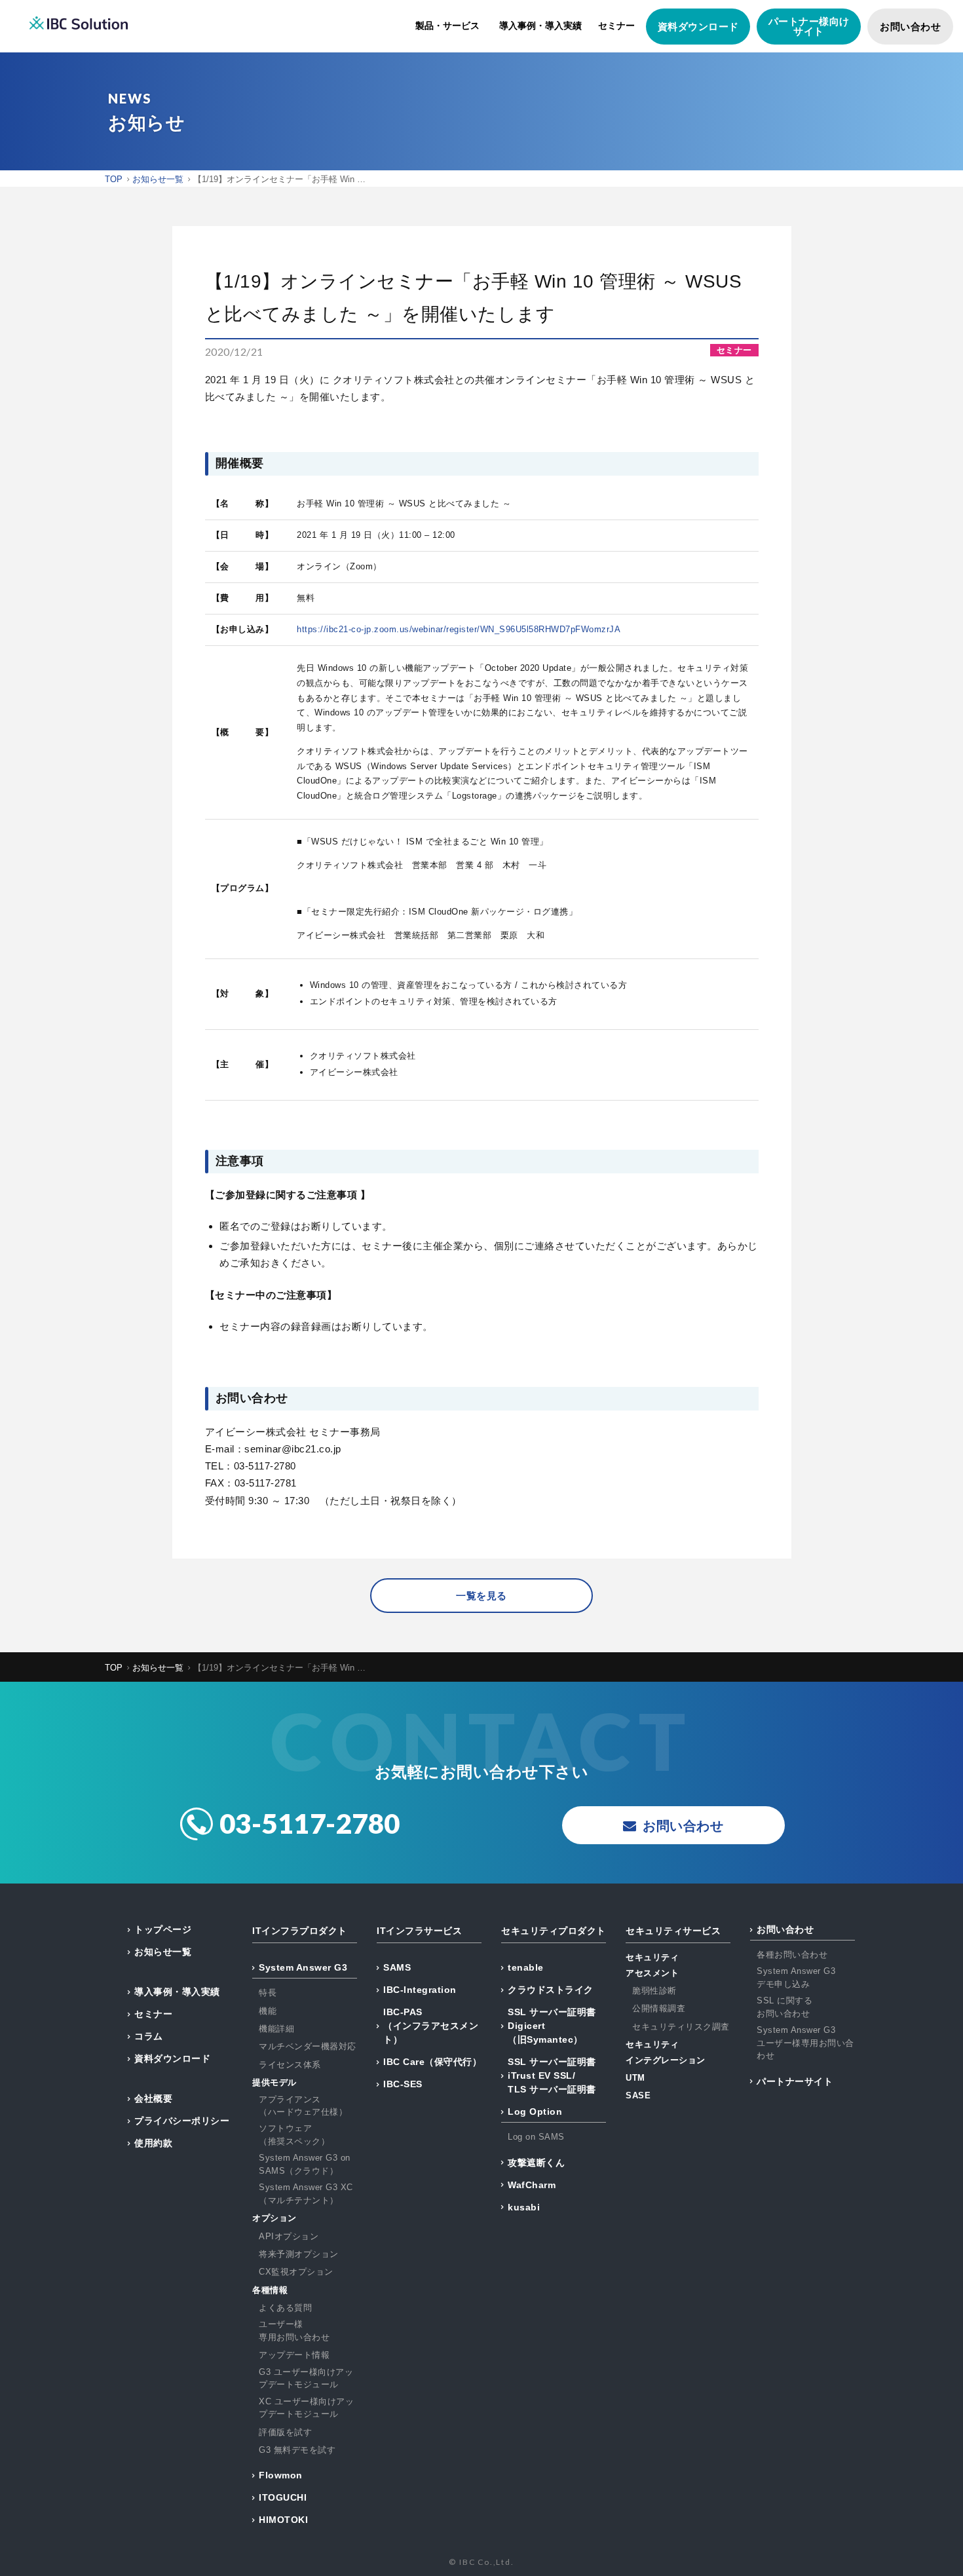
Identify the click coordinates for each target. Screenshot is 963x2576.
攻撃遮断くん (536, 2163)
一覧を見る (481, 1596)
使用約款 (153, 2143)
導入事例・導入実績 (540, 26)
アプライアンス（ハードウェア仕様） (303, 2106)
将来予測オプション (299, 2254)
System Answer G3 (303, 1967)
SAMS (397, 1967)
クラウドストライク (551, 1990)
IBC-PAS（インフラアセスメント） (431, 2026)
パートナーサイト (795, 2081)
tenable (526, 1967)
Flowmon (281, 2475)
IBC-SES (403, 2084)
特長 (268, 1993)
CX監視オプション (296, 2272)
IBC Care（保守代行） (432, 2062)
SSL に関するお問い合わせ (784, 2007)
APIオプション (289, 2236)
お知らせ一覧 (163, 1952)
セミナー (616, 26)
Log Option (535, 2112)
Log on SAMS (536, 2137)
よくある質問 (285, 2308)
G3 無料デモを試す (297, 2450)
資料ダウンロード (698, 27)
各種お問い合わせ (792, 1955)
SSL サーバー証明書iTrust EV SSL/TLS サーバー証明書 (552, 2075)
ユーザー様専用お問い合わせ (294, 2331)
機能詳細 (276, 2029)
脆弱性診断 (654, 1991)
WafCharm (532, 2185)
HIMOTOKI (283, 2520)
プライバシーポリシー (182, 2121)
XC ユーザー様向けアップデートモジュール (306, 2408)
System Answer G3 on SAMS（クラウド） (305, 2164)
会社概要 (153, 2098)
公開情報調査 (659, 2008)
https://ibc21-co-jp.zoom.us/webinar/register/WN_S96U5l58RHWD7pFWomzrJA (459, 629)
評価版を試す (285, 2432)
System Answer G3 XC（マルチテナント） (306, 2194)
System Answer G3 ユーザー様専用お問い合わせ (805, 2043)
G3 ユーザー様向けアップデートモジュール (306, 2378)
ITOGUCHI (283, 2497)
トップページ (163, 1929)
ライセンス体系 (290, 2065)
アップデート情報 (294, 2355)
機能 (268, 2011)
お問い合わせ (910, 27)
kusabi (524, 2207)
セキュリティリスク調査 (681, 2027)
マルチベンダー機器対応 (308, 2046)
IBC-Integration (420, 1990)
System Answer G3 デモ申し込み (796, 1978)
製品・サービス (447, 26)
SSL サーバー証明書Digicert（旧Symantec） (552, 2026)
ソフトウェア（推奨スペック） (294, 2135)
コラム (149, 2036)
